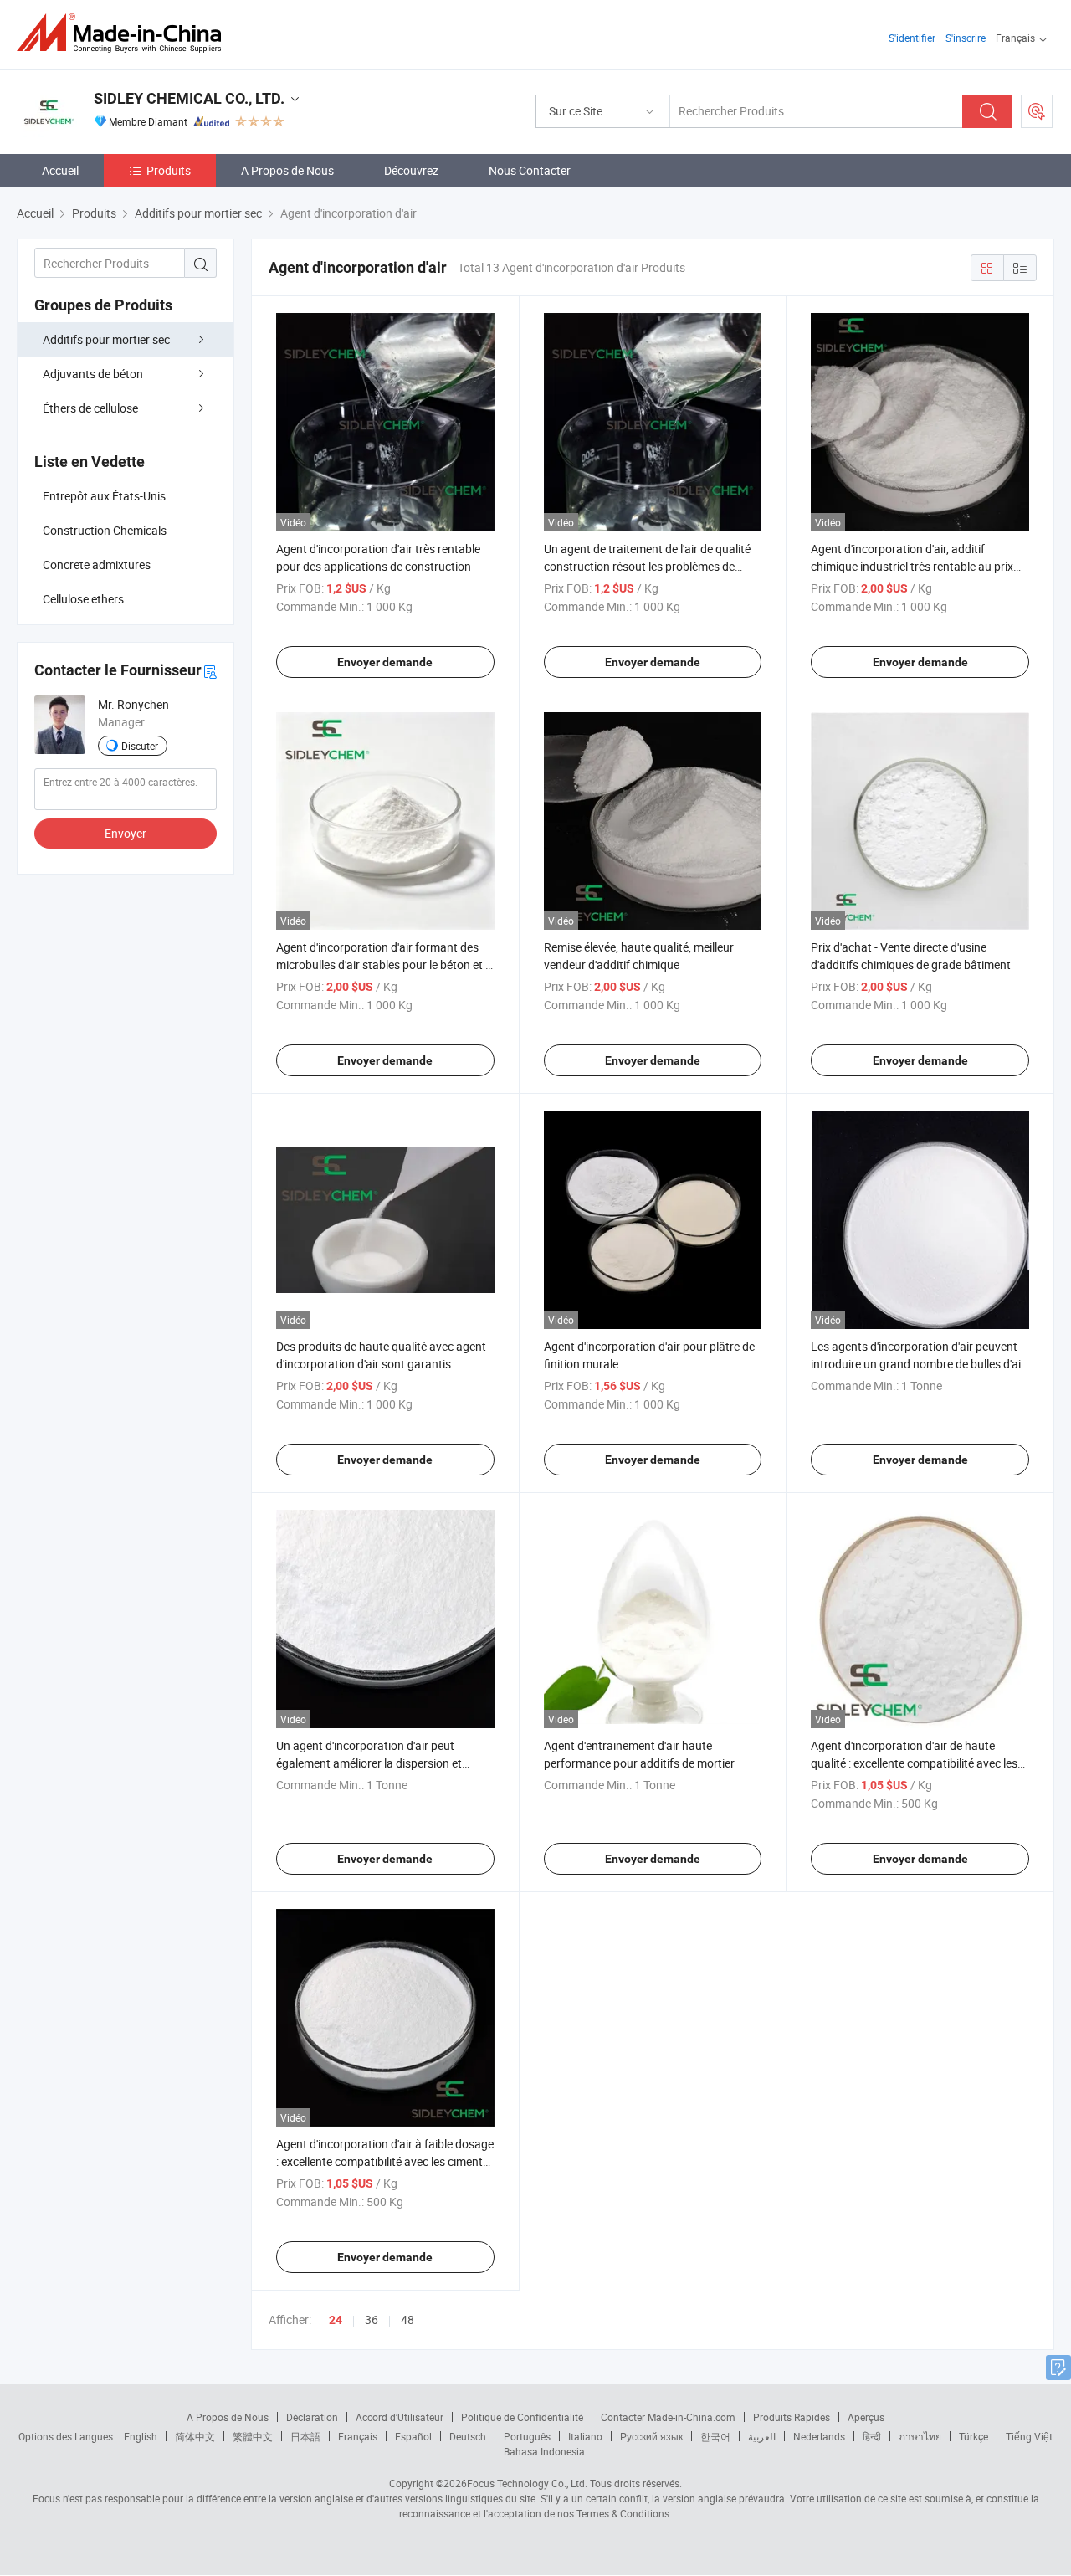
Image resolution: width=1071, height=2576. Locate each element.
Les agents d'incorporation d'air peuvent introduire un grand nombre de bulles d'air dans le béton (918, 1364)
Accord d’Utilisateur (400, 2417)
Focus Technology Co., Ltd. (527, 2483)
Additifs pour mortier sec (106, 339)
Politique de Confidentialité (522, 2417)
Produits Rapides (792, 2417)
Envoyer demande (385, 662)
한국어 (715, 2436)
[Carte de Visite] (210, 671)
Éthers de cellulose (90, 408)
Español (413, 2436)
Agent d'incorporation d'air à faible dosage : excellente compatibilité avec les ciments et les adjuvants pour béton (385, 2161)
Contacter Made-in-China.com (668, 2417)
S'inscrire (966, 38)
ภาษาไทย (920, 2436)
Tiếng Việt (1029, 2436)
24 (336, 2320)
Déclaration (312, 2417)
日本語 (305, 2436)
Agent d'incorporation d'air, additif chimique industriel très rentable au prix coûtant (912, 566)
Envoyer (126, 833)
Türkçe (974, 2436)
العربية (762, 2436)
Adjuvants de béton (93, 374)
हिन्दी (872, 2436)
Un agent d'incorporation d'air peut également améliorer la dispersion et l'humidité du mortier (369, 1763)
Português (527, 2436)
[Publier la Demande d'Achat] (1037, 111)
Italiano (585, 2436)
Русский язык (651, 2436)
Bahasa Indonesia (544, 2451)
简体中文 (195, 2436)
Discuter (140, 746)
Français (358, 2436)
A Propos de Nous (287, 170)
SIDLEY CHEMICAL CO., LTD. (189, 98)
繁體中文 (253, 2436)
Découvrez (411, 170)
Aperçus (866, 2417)
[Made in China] (124, 33)
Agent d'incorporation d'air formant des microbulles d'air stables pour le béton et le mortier (385, 965)
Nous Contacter (530, 170)
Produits (169, 170)
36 (372, 2319)
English (141, 2436)
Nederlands (819, 2436)
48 (407, 2319)
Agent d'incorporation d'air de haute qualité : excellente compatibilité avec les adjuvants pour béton (914, 1763)
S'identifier (912, 38)
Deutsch (468, 2436)
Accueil (60, 170)
